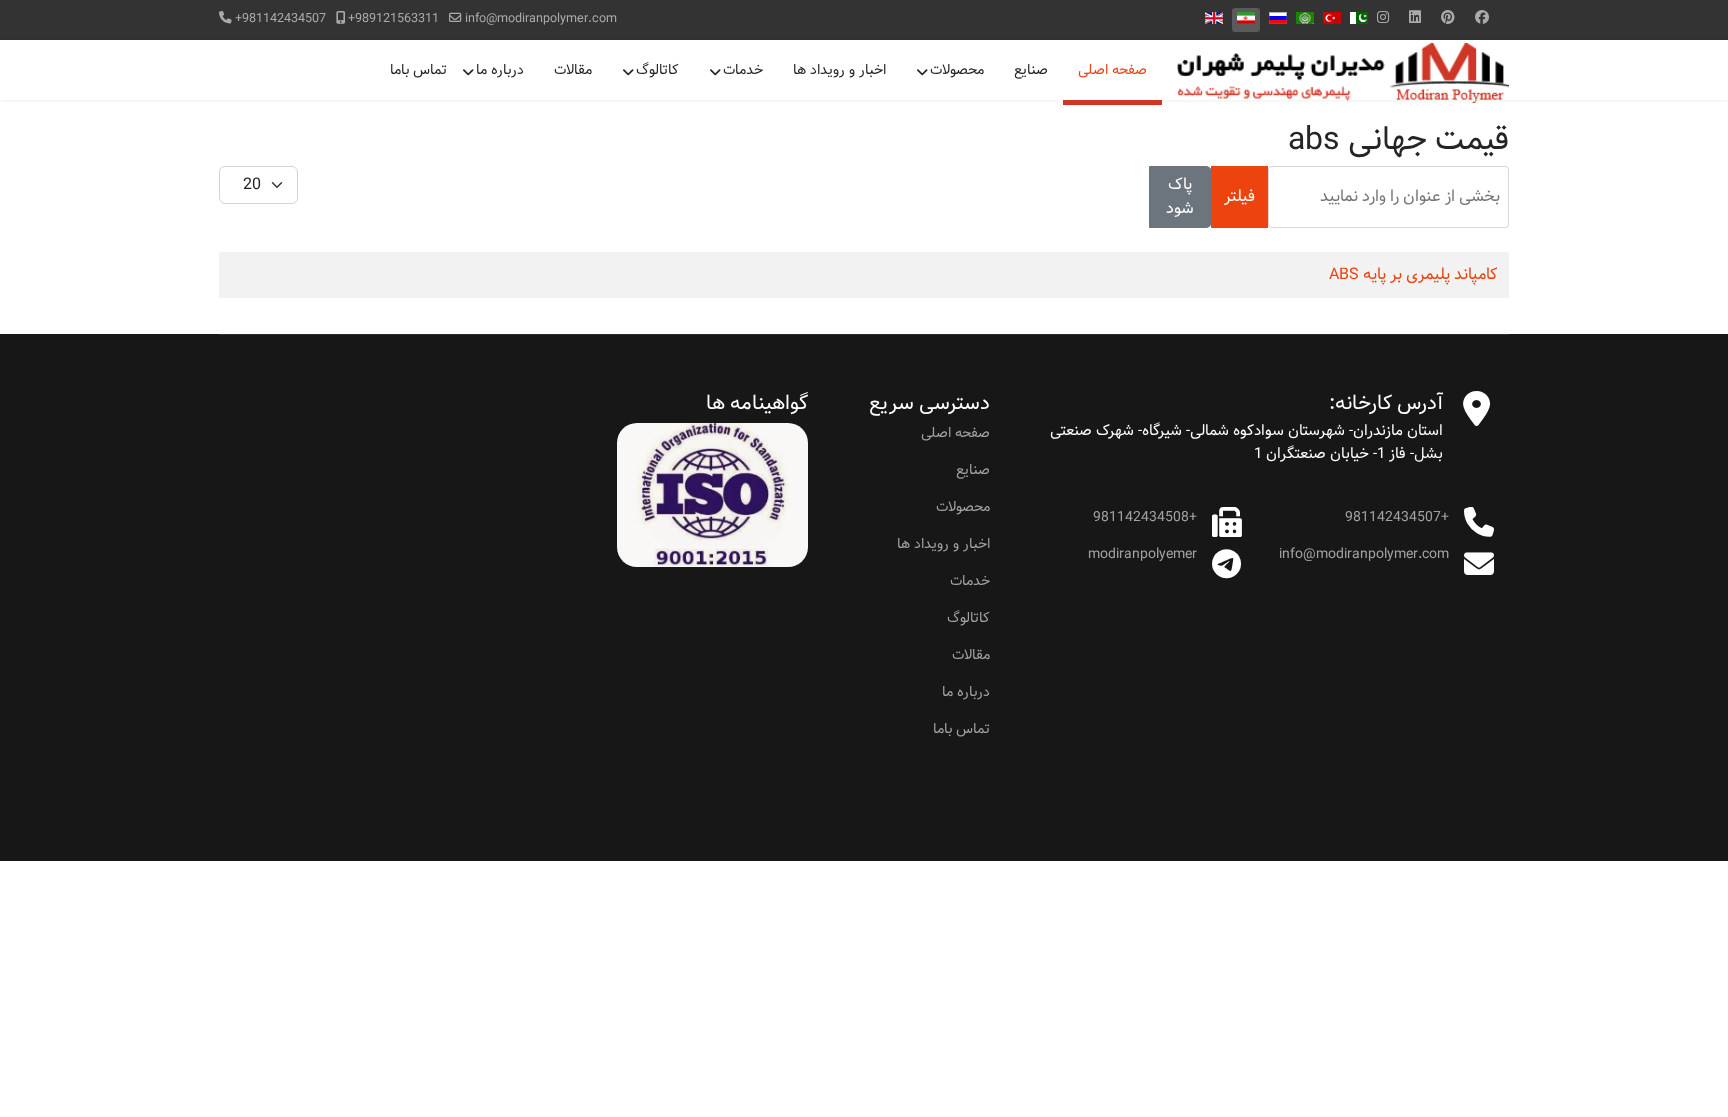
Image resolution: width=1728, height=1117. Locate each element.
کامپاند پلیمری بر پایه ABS (1413, 274)
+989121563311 (393, 18)
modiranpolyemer (1142, 554)
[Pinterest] (1448, 18)
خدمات (743, 70)
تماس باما (418, 70)
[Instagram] (1383, 18)
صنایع (1031, 70)
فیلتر (1239, 196)
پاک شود (1180, 196)
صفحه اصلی (1112, 70)
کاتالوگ (657, 70)
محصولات (957, 70)
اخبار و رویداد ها (839, 70)
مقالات (573, 70)
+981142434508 (1145, 517)
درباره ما (500, 70)
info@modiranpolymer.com (541, 18)
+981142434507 (280, 18)
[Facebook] (1482, 18)
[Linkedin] (1415, 18)
